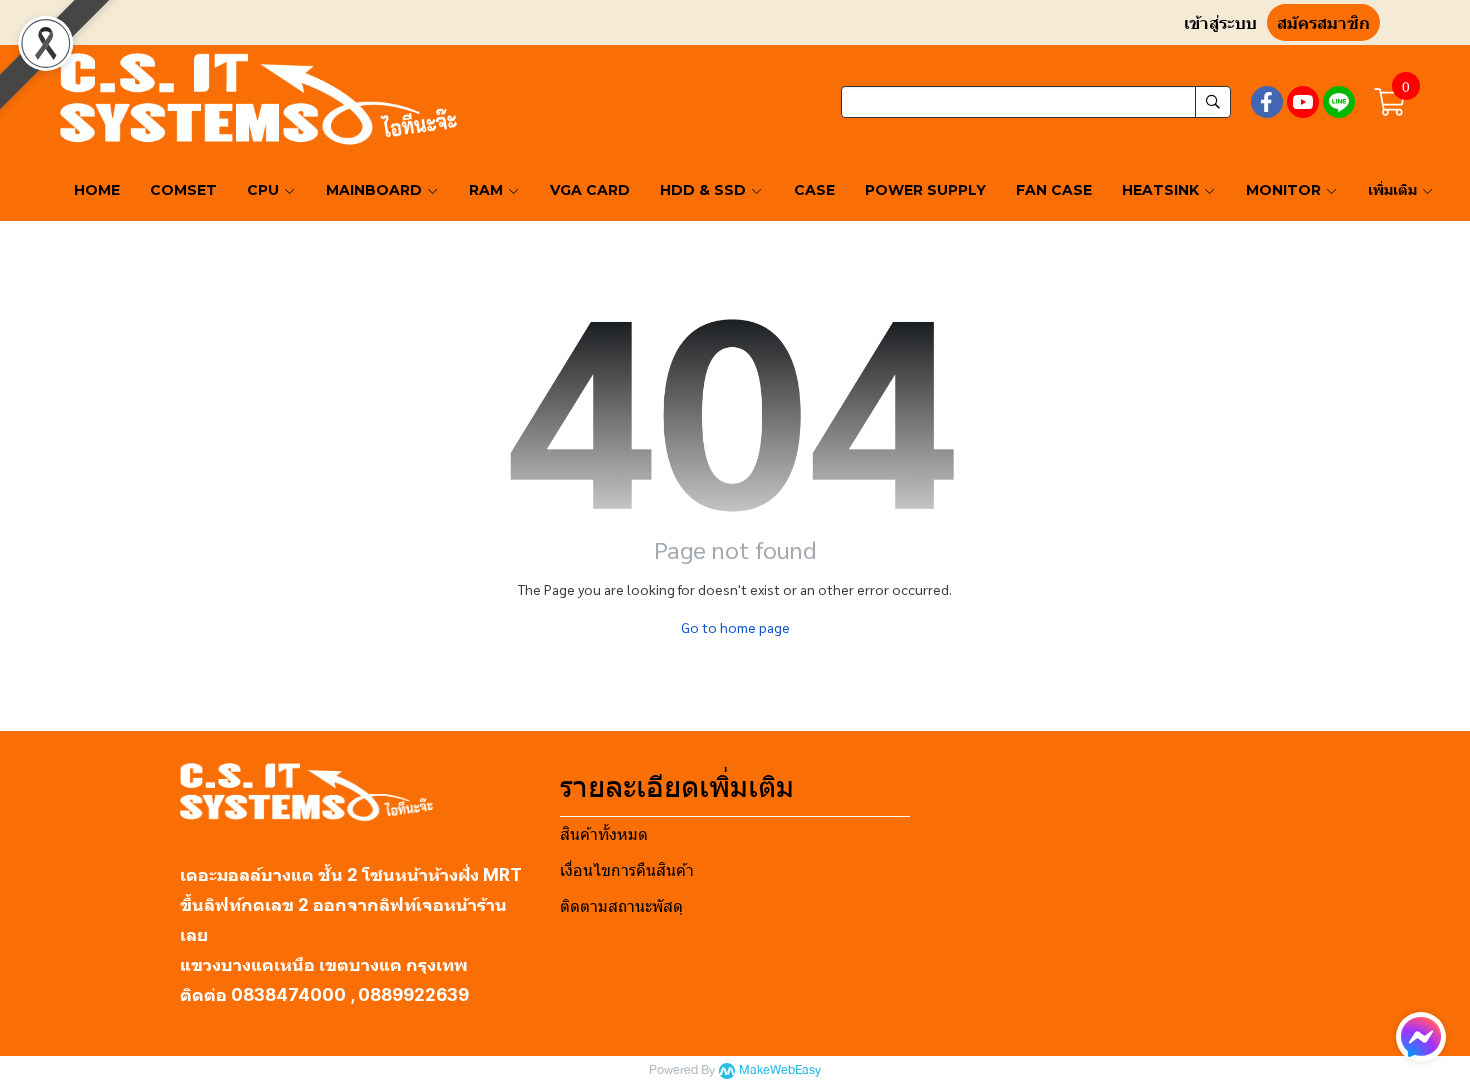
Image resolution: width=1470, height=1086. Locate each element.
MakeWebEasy (780, 1070)
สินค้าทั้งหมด (604, 834)
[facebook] (1267, 102)
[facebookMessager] (1421, 1037)
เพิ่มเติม (1394, 190)
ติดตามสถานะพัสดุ (621, 906)
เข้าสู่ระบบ (1220, 23)
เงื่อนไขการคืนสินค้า (627, 870)
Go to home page (735, 627)
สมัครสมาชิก (1323, 23)
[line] (1339, 102)
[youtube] (1303, 102)
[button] (1036, 102)
